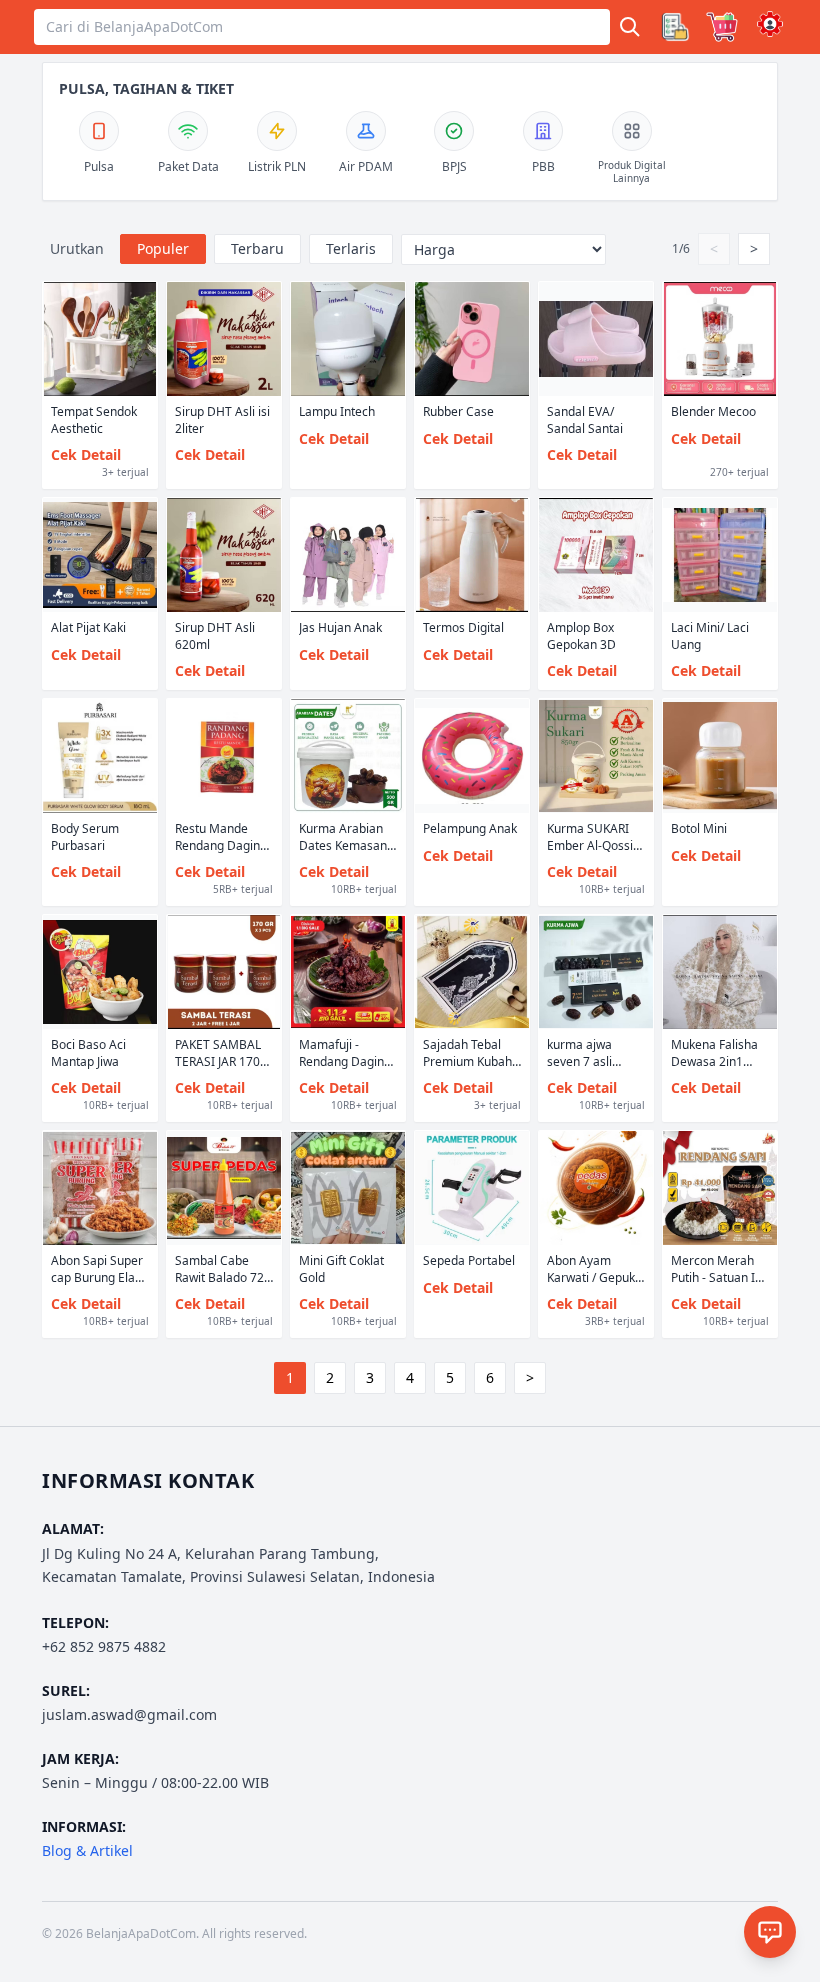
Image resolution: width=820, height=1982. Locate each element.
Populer (163, 248)
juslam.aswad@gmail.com (129, 1714)
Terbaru (257, 248)
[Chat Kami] (770, 1932)
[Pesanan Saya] (674, 27)
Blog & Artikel (87, 1850)
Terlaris (351, 248)
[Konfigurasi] (770, 24)
